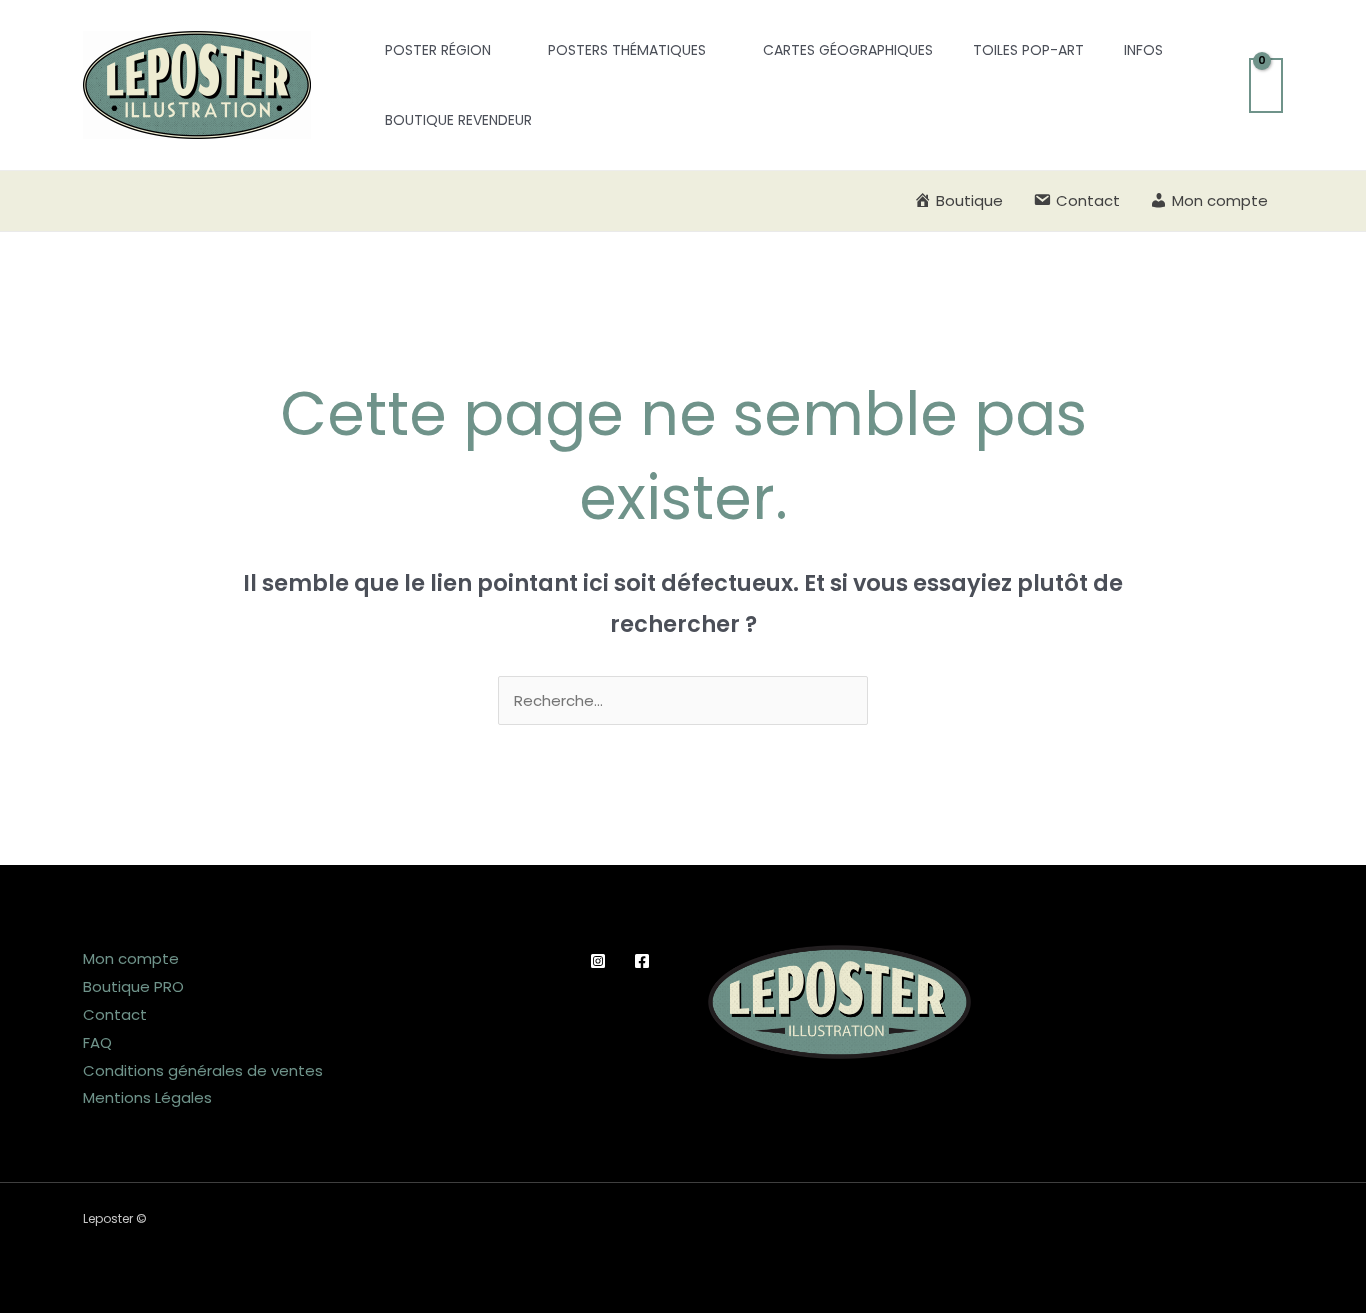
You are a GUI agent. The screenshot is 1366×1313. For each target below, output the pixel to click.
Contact (115, 1014)
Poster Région (438, 50)
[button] (338, 85)
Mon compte (131, 958)
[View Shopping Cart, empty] (1266, 85)
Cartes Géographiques (848, 50)
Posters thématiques (627, 50)
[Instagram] (598, 961)
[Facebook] (642, 961)
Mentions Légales (147, 1097)
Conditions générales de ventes (203, 1070)
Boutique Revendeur (458, 120)
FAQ (97, 1042)
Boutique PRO (133, 986)
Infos (1143, 50)
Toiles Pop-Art (1028, 50)
